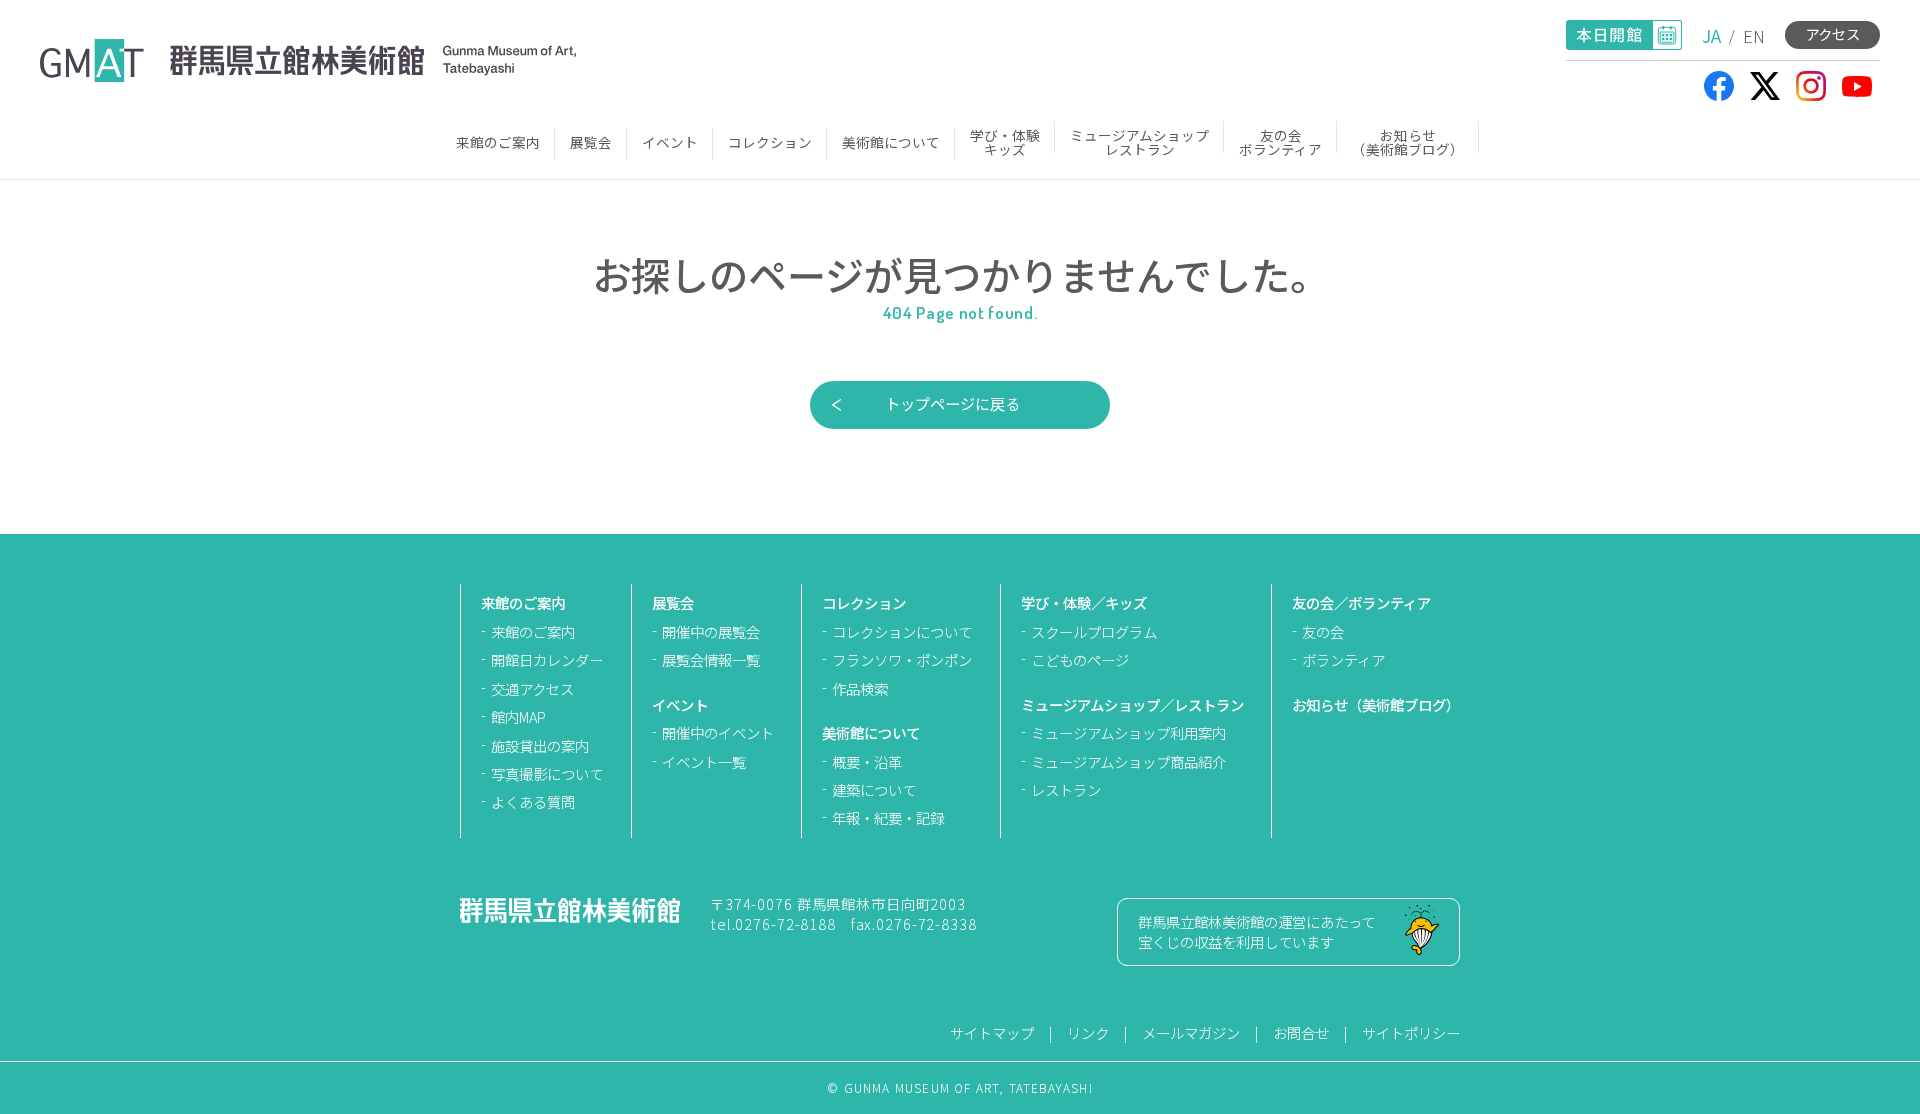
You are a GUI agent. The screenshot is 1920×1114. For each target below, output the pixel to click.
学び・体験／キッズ (1084, 602)
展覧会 (591, 142)
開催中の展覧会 (711, 631)
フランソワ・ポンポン (902, 659)
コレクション (770, 142)
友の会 (1323, 631)
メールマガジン (1191, 1032)
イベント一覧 (704, 761)
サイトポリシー (1411, 1032)
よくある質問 (533, 801)
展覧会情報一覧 (711, 659)
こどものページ (1080, 659)
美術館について (891, 142)
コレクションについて (902, 631)
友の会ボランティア (1280, 142)
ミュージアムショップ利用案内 (1128, 732)
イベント (670, 142)
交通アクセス (532, 688)
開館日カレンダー (547, 659)
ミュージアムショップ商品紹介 (1128, 761)
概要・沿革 (867, 761)
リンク (1088, 1032)
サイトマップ (992, 1032)
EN (1754, 35)
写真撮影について (547, 773)
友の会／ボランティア (1361, 602)
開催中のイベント (718, 732)
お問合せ (1301, 1032)
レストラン (1066, 789)
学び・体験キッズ (1005, 142)
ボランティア (1343, 659)
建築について (874, 789)
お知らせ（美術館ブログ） (1408, 142)
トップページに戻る (952, 403)
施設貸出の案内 (540, 745)
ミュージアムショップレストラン (1139, 142)
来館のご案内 (498, 142)
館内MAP (518, 716)
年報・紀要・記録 (888, 817)
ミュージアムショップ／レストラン (1132, 704)
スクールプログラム (1094, 631)
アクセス (1832, 33)
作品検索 (860, 688)
